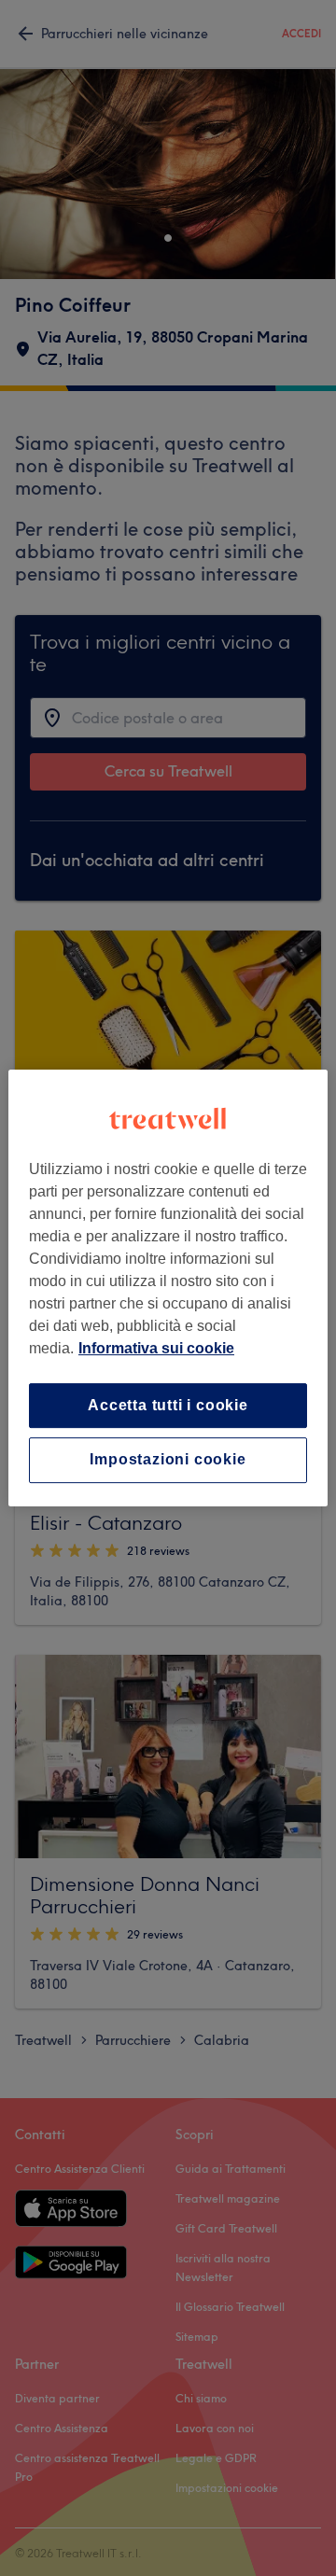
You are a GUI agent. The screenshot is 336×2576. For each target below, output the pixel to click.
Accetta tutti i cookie (168, 1405)
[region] (168, 1288)
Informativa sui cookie (156, 1348)
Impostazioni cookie (168, 1460)
